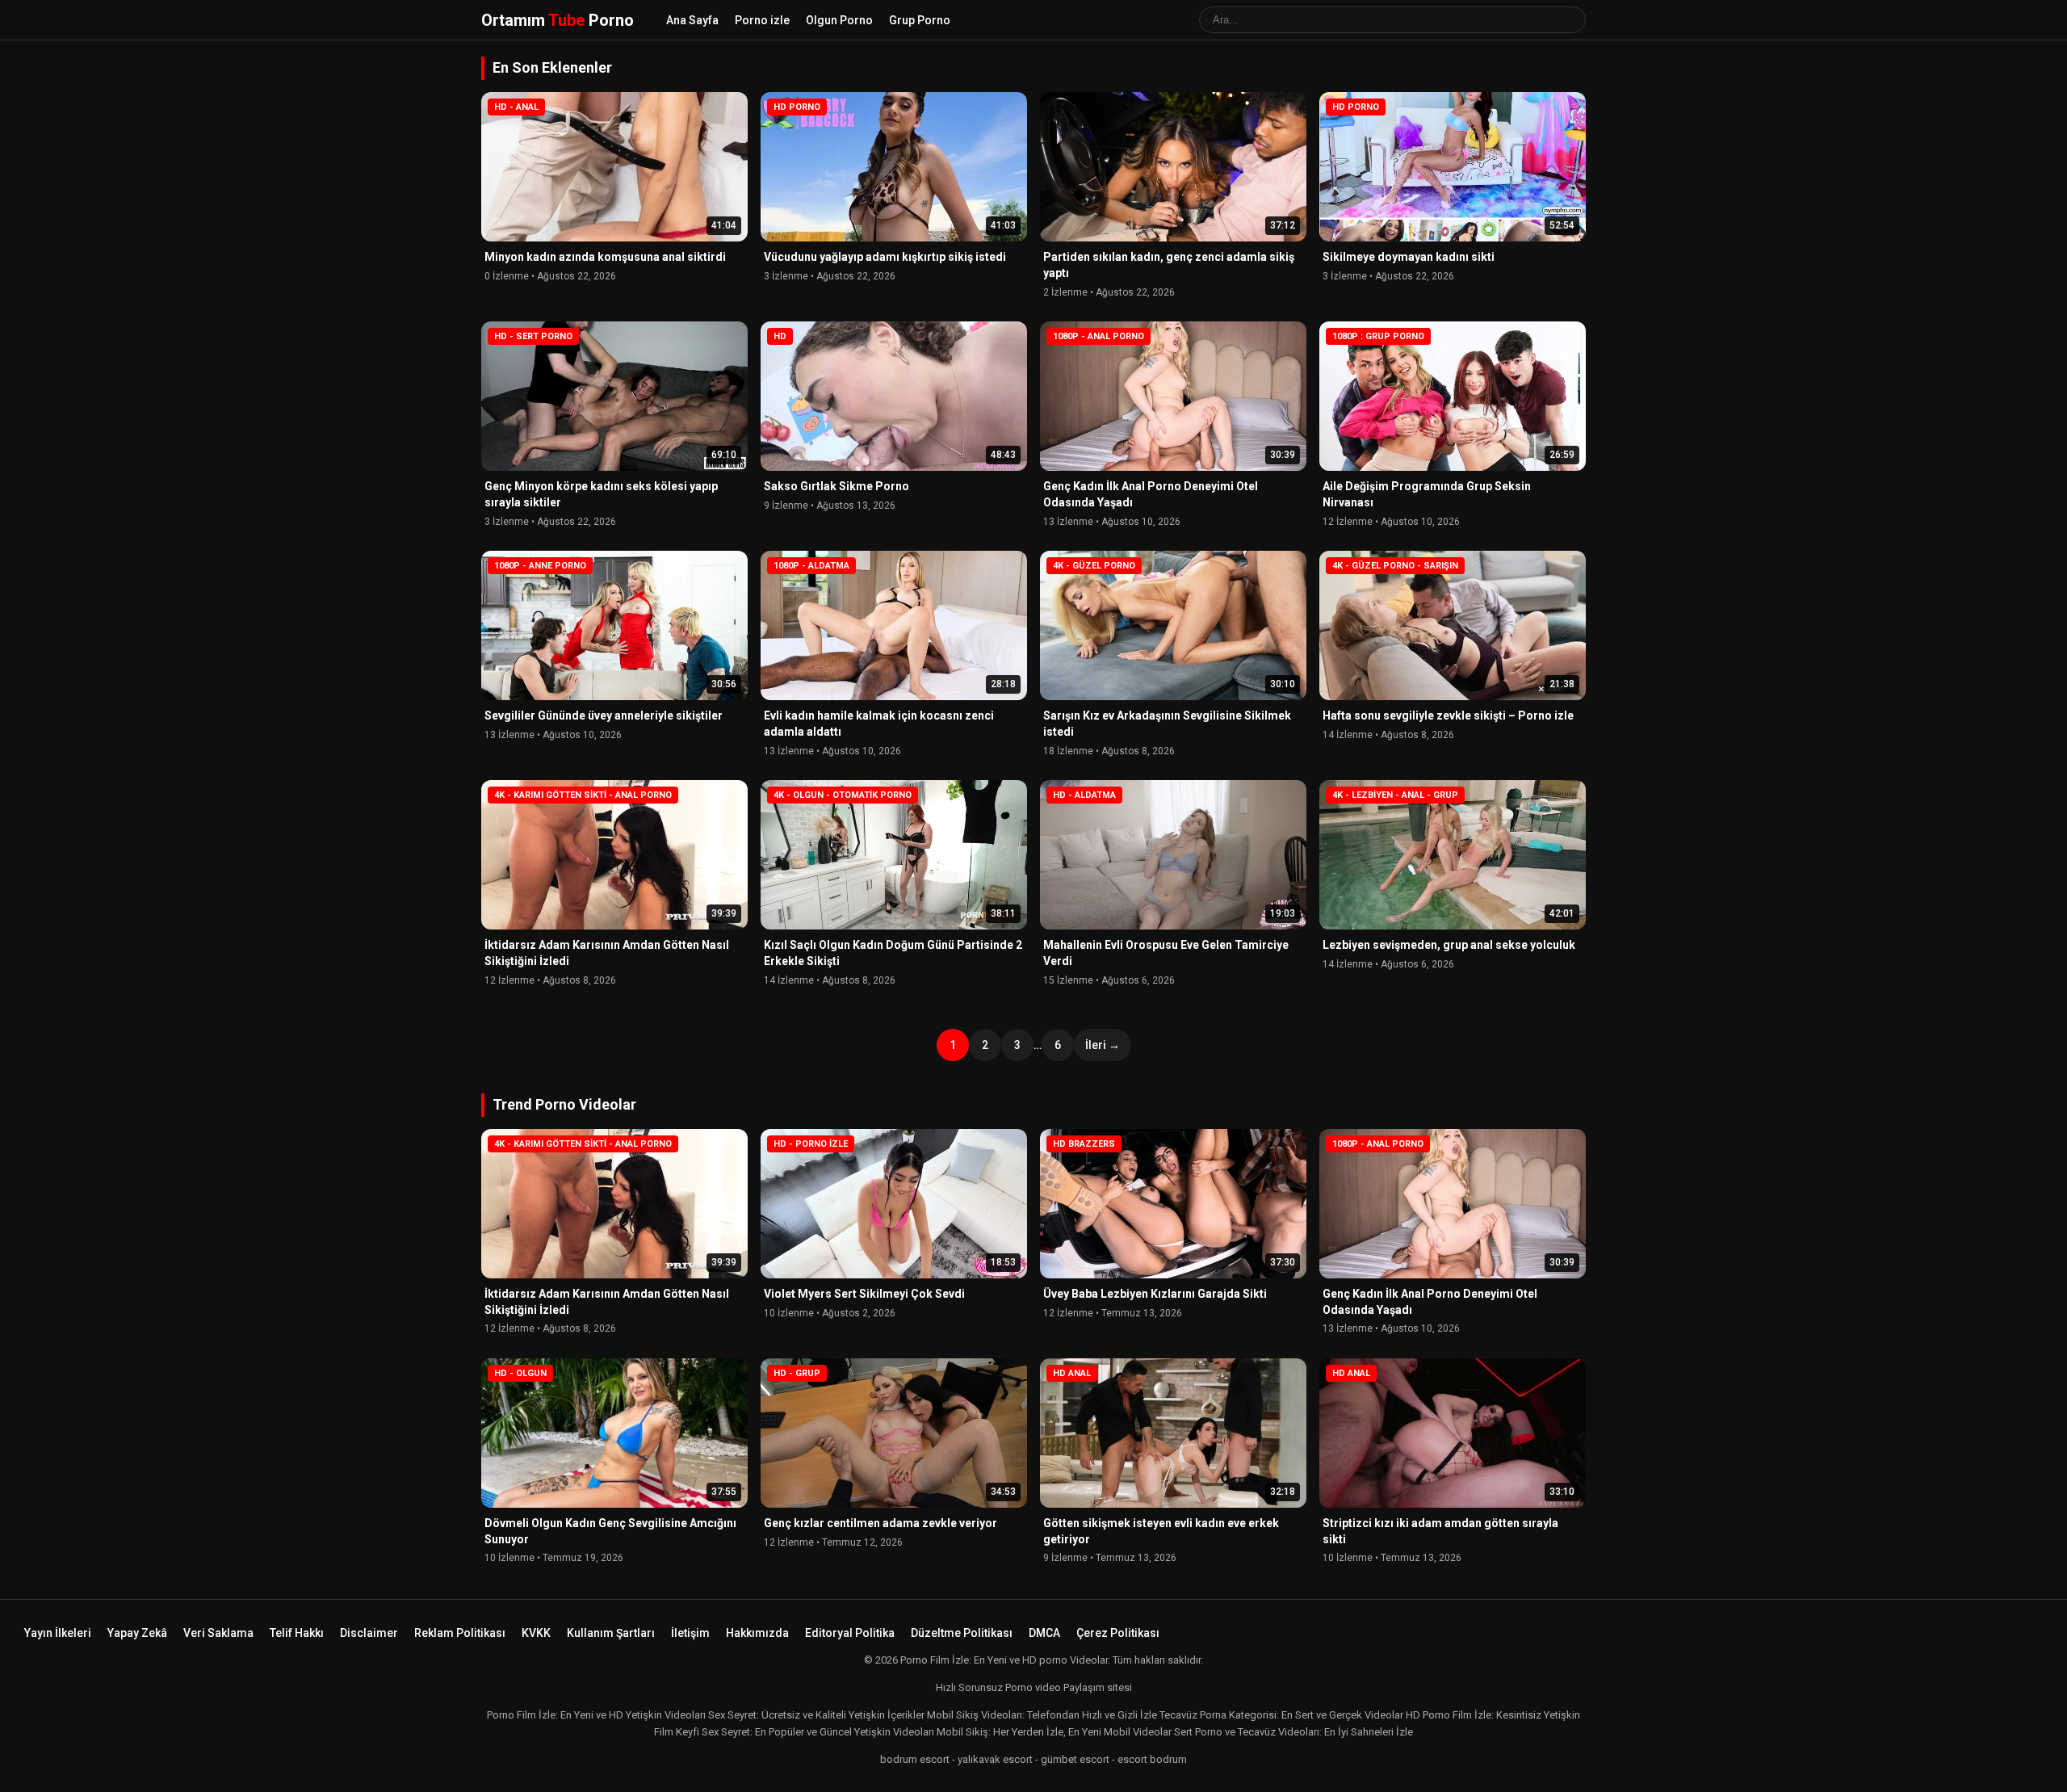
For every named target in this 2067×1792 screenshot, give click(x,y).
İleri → (1103, 1045)
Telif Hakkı (297, 1633)
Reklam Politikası (460, 1633)
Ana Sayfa (692, 20)
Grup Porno (920, 20)
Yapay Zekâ (137, 1633)
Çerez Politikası (1118, 1633)
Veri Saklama (218, 1633)
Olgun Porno (839, 20)
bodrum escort (915, 1759)
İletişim (690, 1633)
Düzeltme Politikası (962, 1633)
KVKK (536, 1633)
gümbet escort (1075, 1759)
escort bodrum (1152, 1759)
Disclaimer (369, 1633)
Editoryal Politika (850, 1633)
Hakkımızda (757, 1633)
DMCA (1044, 1633)
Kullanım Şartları (611, 1633)
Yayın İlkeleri (58, 1633)
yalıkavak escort (995, 1759)
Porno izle (762, 20)
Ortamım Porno (558, 20)
